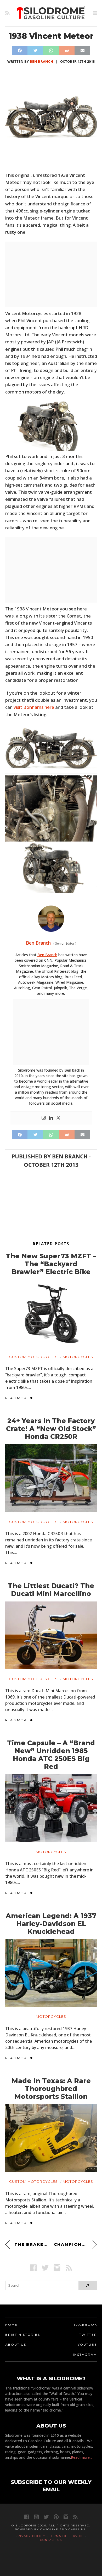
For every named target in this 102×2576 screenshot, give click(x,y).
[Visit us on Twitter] (46, 2517)
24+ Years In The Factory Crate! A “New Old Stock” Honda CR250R (51, 1429)
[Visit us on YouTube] (36, 2517)
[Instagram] (44, 1118)
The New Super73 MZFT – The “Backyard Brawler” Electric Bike (51, 1264)
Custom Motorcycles (33, 1357)
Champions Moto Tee (75, 2244)
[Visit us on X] (45, 2268)
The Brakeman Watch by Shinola (31, 2244)
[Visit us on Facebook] (33, 2268)
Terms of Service (67, 2536)
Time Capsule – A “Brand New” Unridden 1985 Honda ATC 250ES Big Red (51, 1755)
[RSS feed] (7, 13)
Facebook (86, 2325)
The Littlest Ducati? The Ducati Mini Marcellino (51, 1590)
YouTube (87, 2345)
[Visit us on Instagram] (57, 2268)
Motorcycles (78, 1357)
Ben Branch (41, 61)
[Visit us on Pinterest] (56, 2517)
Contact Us (51, 2540)
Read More (18, 1398)
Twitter (88, 2335)
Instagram (85, 2354)
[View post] (51, 1313)
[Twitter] (58, 1118)
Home (11, 2325)
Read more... (81, 2457)
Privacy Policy (30, 2536)
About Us (16, 2345)
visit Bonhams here (34, 707)
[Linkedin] (51, 1118)
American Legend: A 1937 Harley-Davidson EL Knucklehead (51, 1924)
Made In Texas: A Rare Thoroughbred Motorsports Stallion (51, 2089)
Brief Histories (23, 2335)
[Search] (88, 2285)
